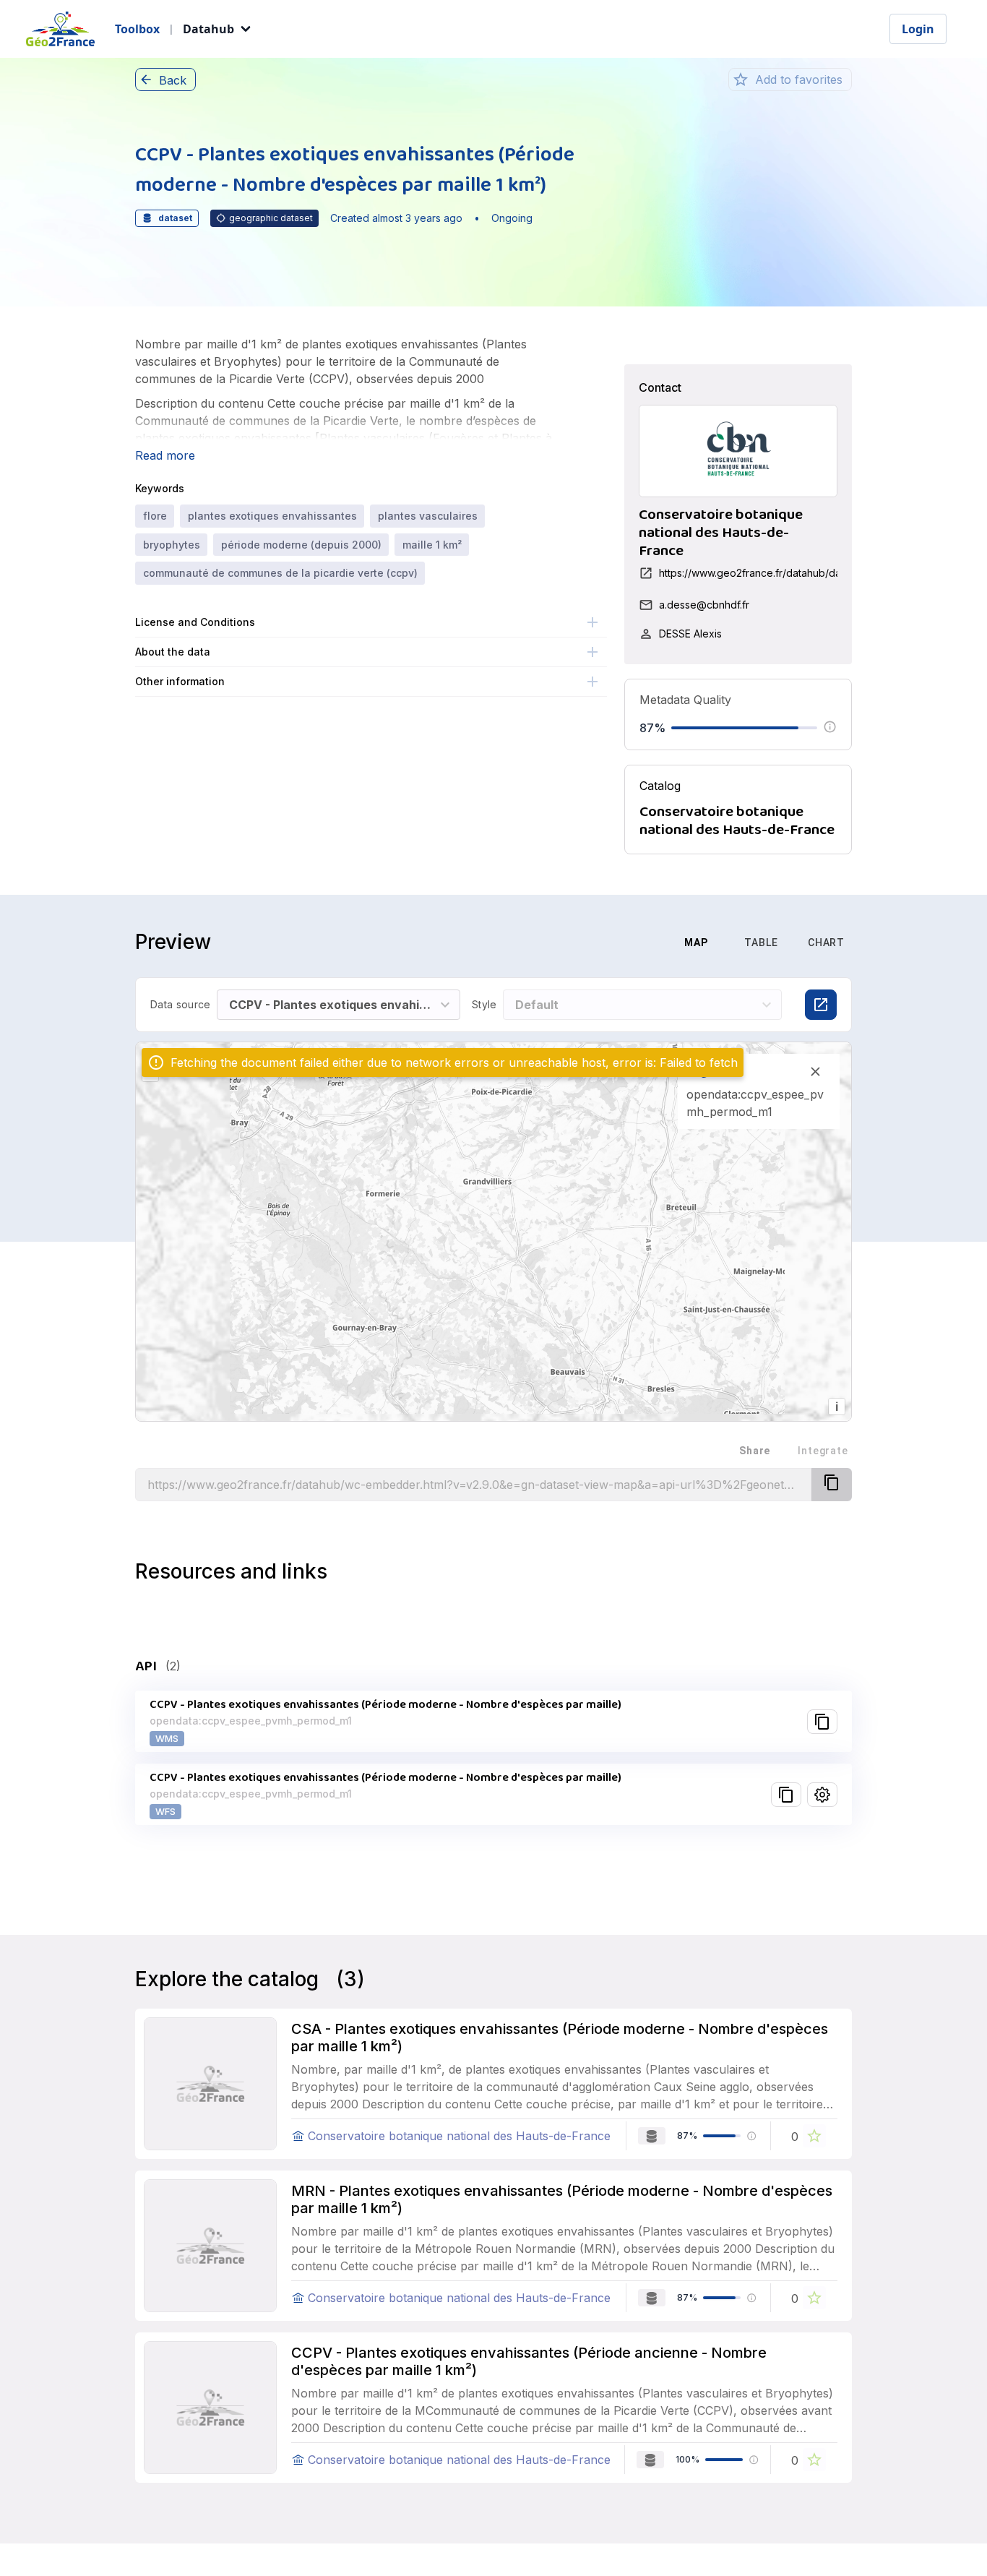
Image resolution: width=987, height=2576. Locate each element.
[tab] (624, 943)
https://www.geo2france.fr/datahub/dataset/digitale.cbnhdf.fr (803, 573)
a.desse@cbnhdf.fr (704, 605)
